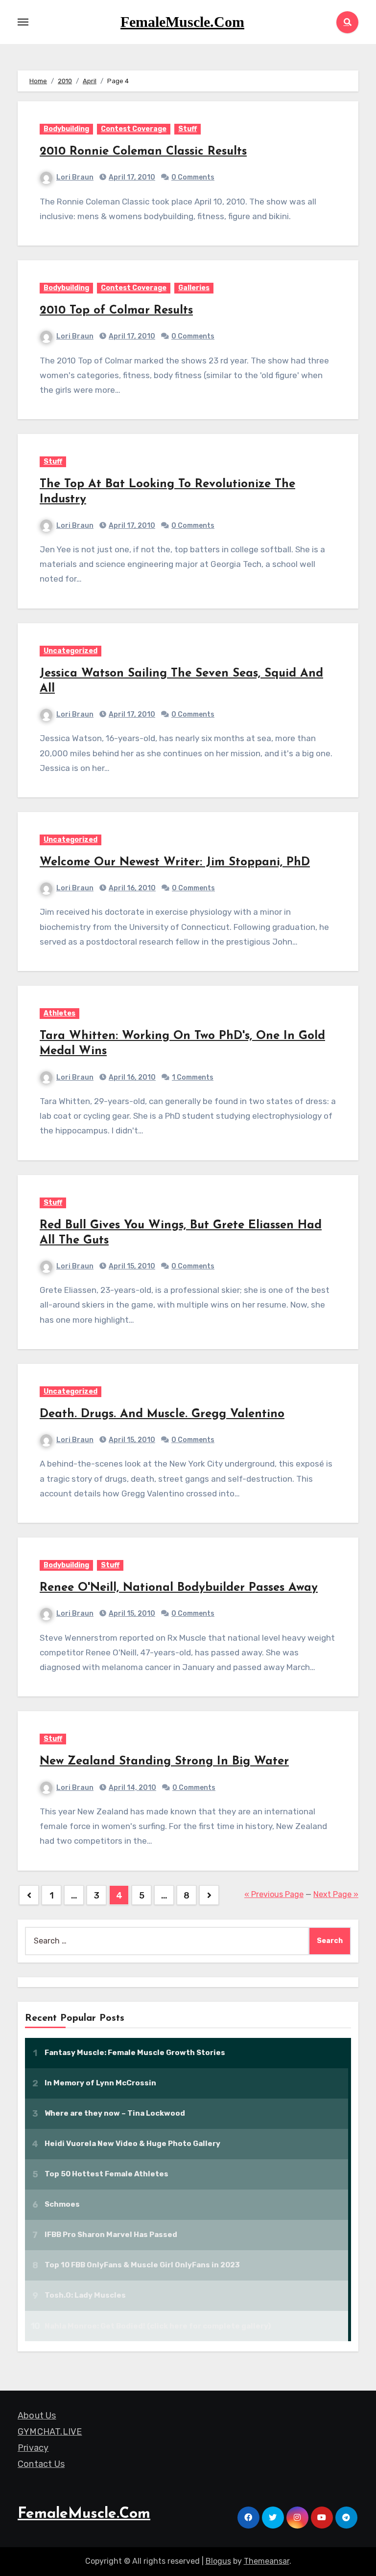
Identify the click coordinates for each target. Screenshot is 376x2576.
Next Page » (336, 1894)
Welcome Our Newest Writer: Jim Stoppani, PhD (175, 862)
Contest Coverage (134, 129)
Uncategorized (70, 651)
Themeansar (267, 2561)
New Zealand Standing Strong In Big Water (164, 1762)
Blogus (218, 2561)
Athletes (59, 1013)
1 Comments (193, 1077)
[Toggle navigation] (23, 22)
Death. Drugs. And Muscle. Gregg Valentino (162, 1414)
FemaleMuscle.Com (182, 22)
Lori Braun (75, 177)
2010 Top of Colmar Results (116, 311)
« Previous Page (274, 1894)
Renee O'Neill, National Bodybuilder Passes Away (179, 1588)
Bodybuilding (66, 129)
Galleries (194, 288)
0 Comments (193, 177)
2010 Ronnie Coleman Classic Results (143, 152)
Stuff (188, 129)
